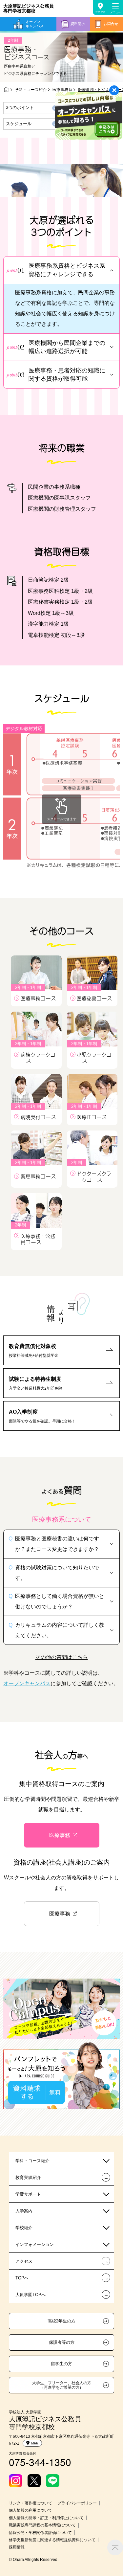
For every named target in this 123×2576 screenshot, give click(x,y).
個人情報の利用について (31, 2510)
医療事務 (60, 1835)
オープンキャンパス (35, 24)
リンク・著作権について (31, 2503)
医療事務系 (62, 90)
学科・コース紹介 (31, 90)
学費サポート (28, 2194)
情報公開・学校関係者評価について (40, 2533)
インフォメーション (35, 2244)
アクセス (100, 12)
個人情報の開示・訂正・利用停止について (46, 2518)
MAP (35, 2443)
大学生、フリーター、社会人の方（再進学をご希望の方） (62, 2385)
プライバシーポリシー (77, 2503)
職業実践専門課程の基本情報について (42, 2525)
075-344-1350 (40, 2462)
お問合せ (111, 24)
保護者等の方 (62, 2342)
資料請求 (78, 24)
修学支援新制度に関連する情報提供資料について (52, 2540)
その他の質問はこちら (62, 1657)
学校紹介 (24, 2228)
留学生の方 (61, 2364)
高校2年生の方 (61, 2321)
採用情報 (17, 2547)
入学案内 (24, 2211)
